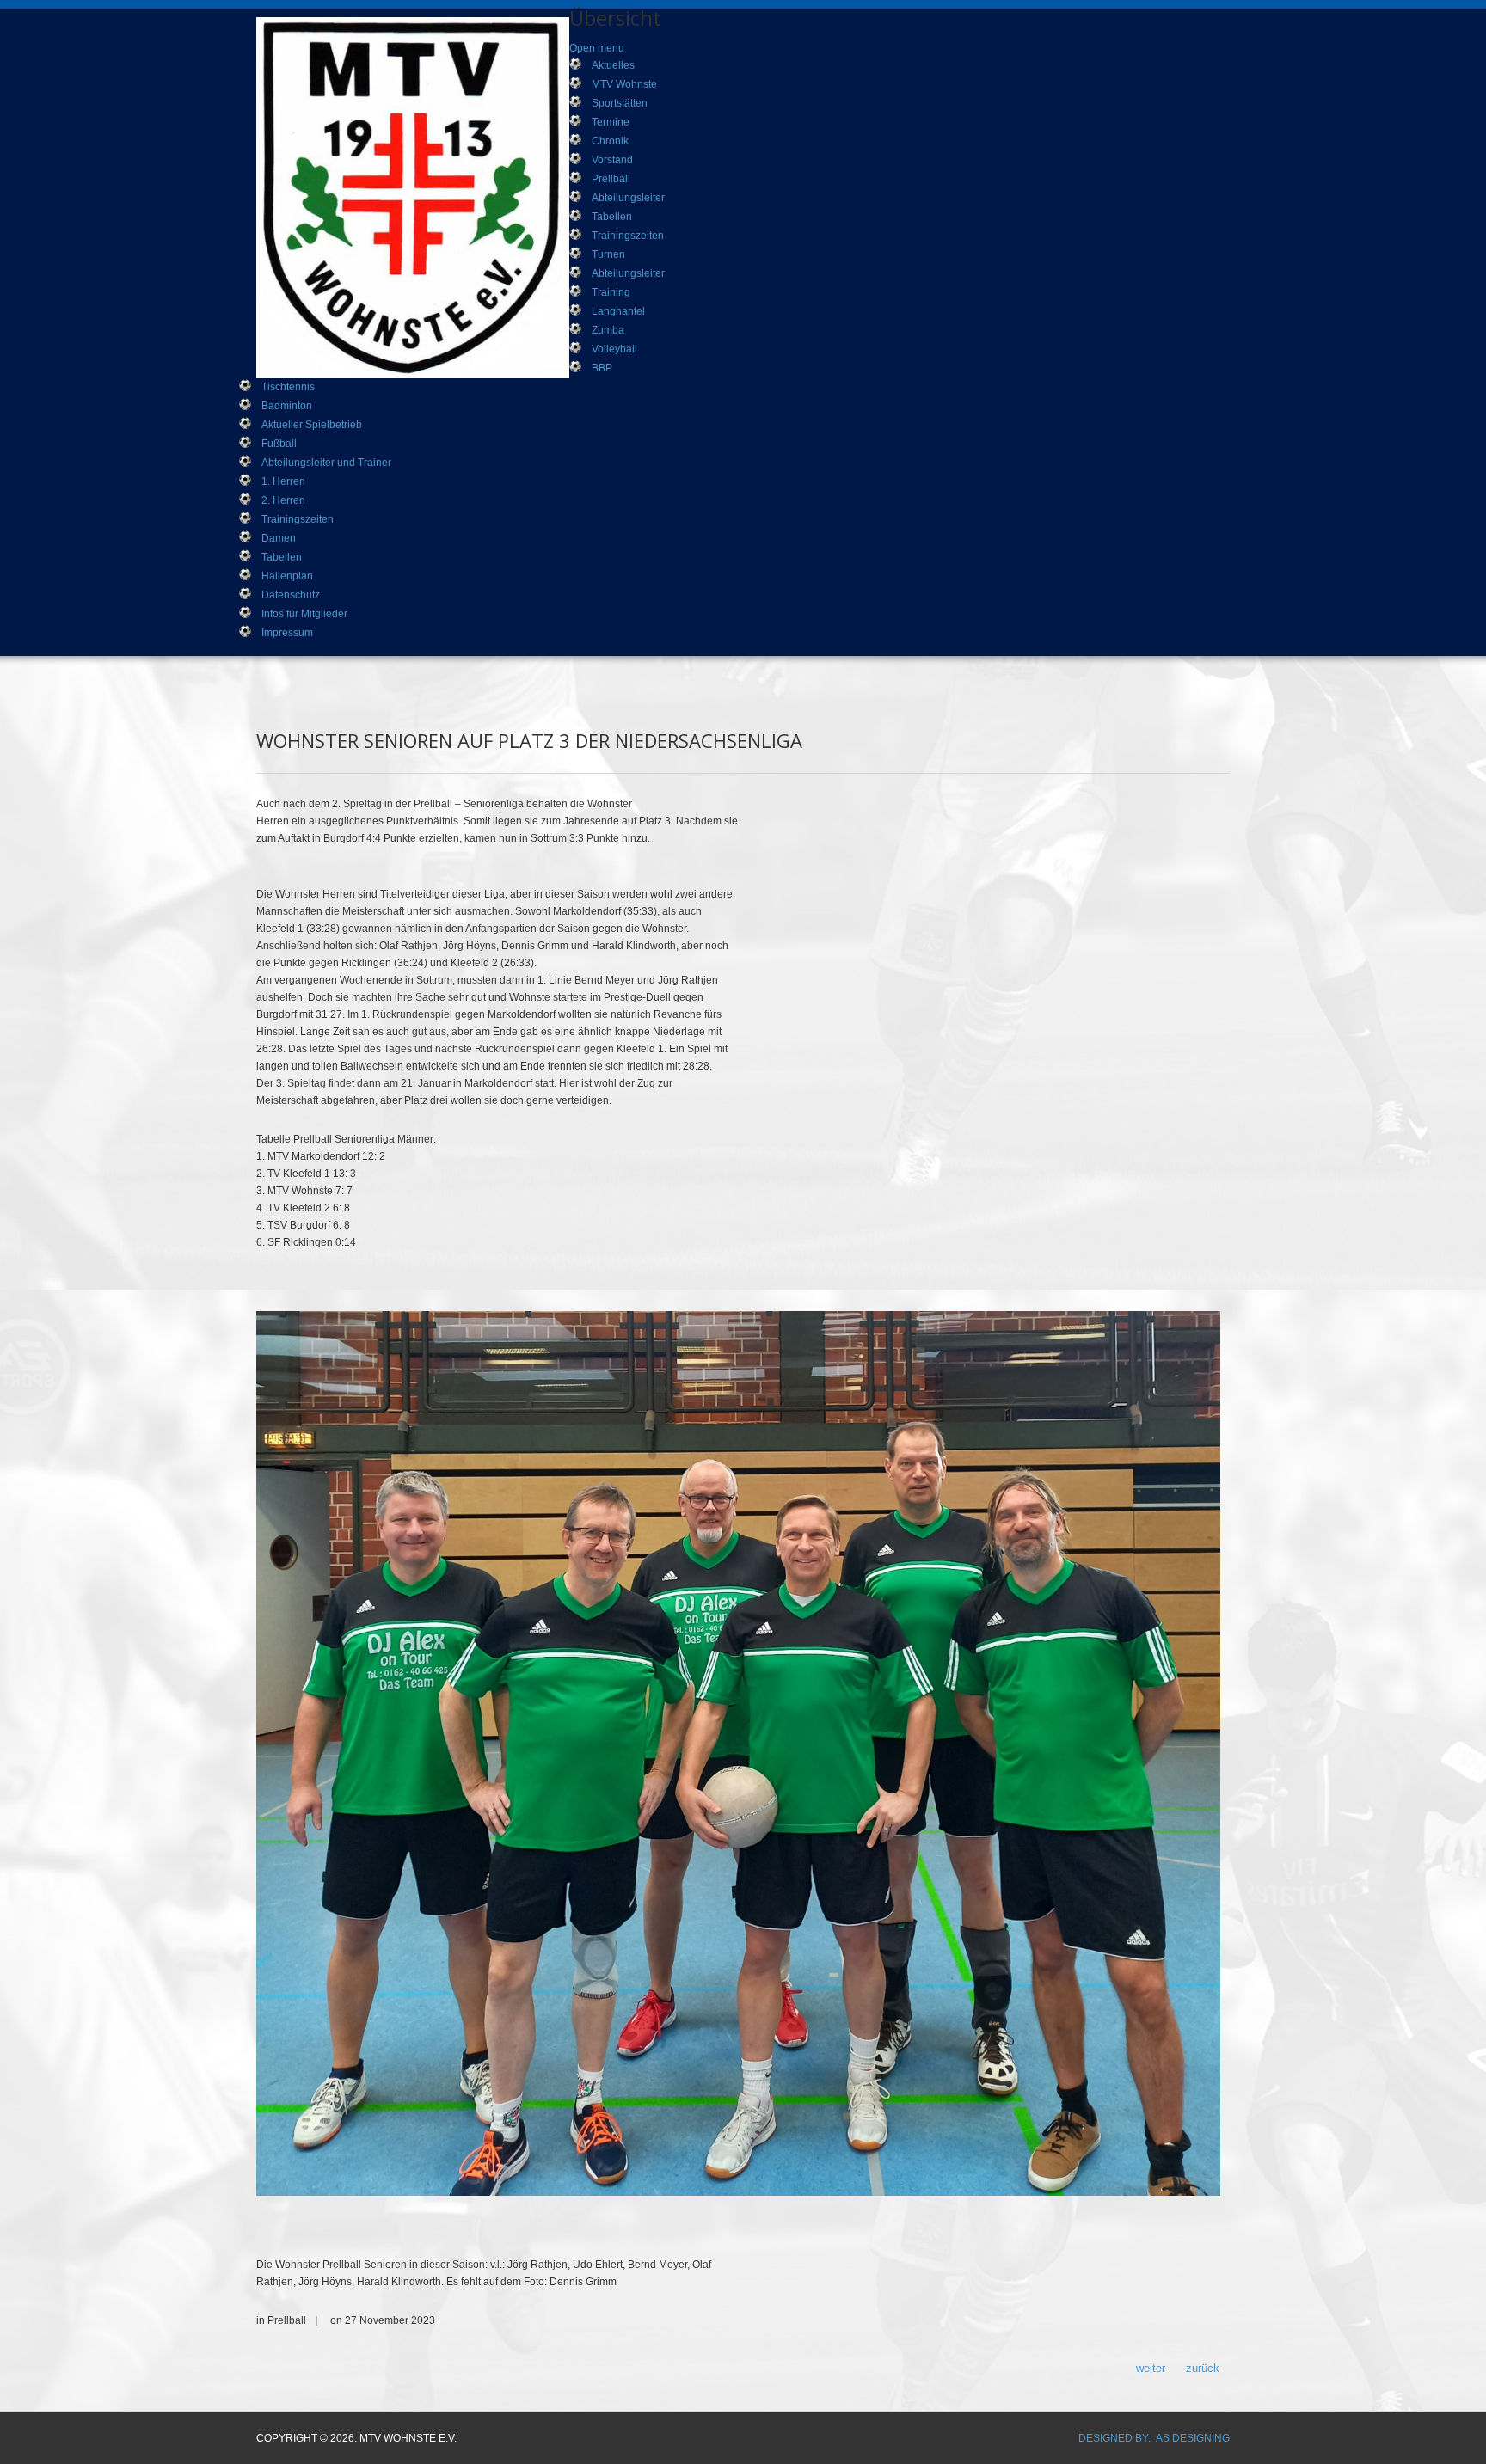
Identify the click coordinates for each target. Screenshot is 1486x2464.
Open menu (597, 48)
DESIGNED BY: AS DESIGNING (1154, 2438)
